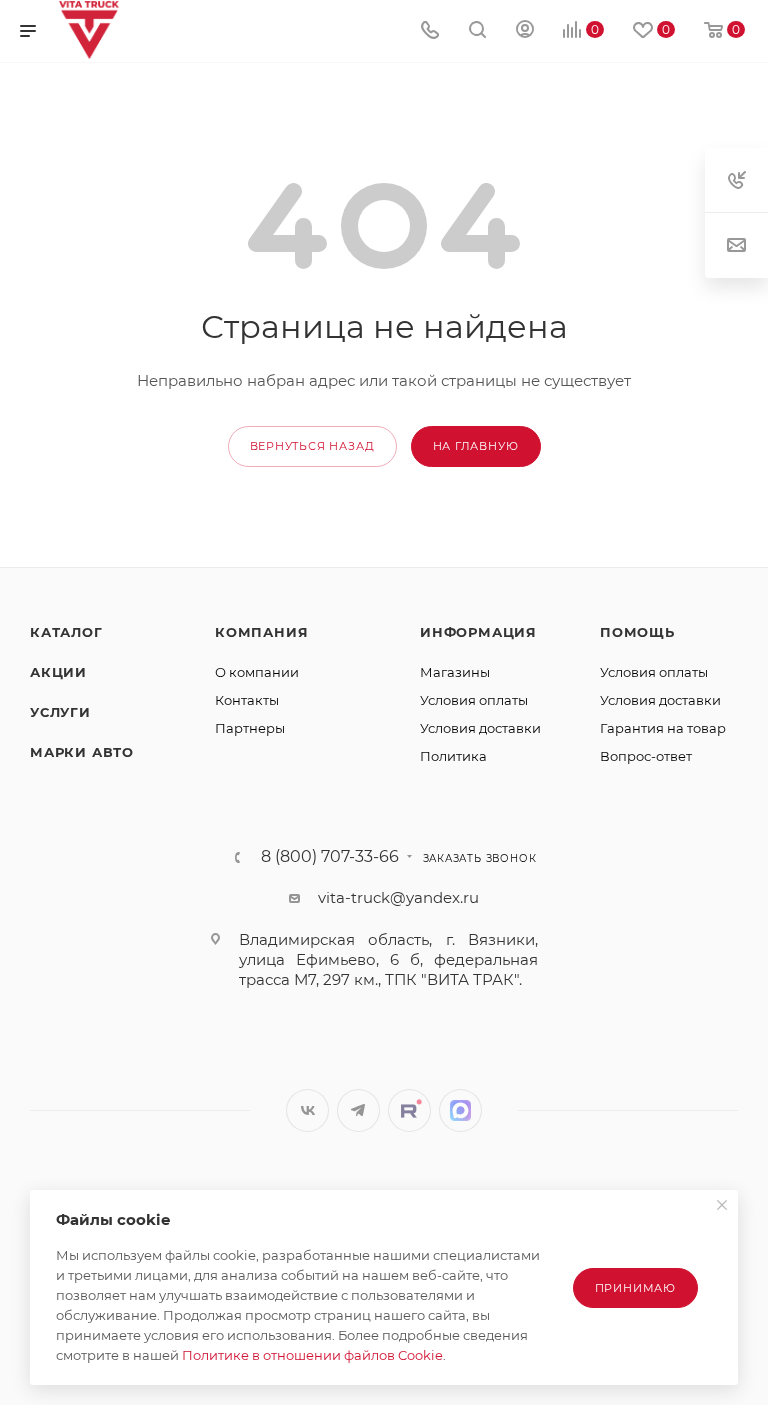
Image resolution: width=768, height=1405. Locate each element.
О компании (257, 672)
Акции (58, 672)
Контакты (247, 700)
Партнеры (250, 728)
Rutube (409, 1110)
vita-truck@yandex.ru (398, 897)
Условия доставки (480, 728)
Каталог (66, 632)
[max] (460, 1110)
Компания (261, 632)
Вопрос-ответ (646, 756)
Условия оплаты (474, 700)
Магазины (455, 672)
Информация (478, 632)
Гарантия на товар (663, 728)
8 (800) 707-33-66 (330, 857)
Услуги (60, 712)
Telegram (358, 1110)
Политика (453, 756)
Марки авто (82, 752)
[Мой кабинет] (525, 31)
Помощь (637, 632)
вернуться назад (312, 446)
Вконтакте (307, 1110)
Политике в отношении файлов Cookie (312, 1355)
